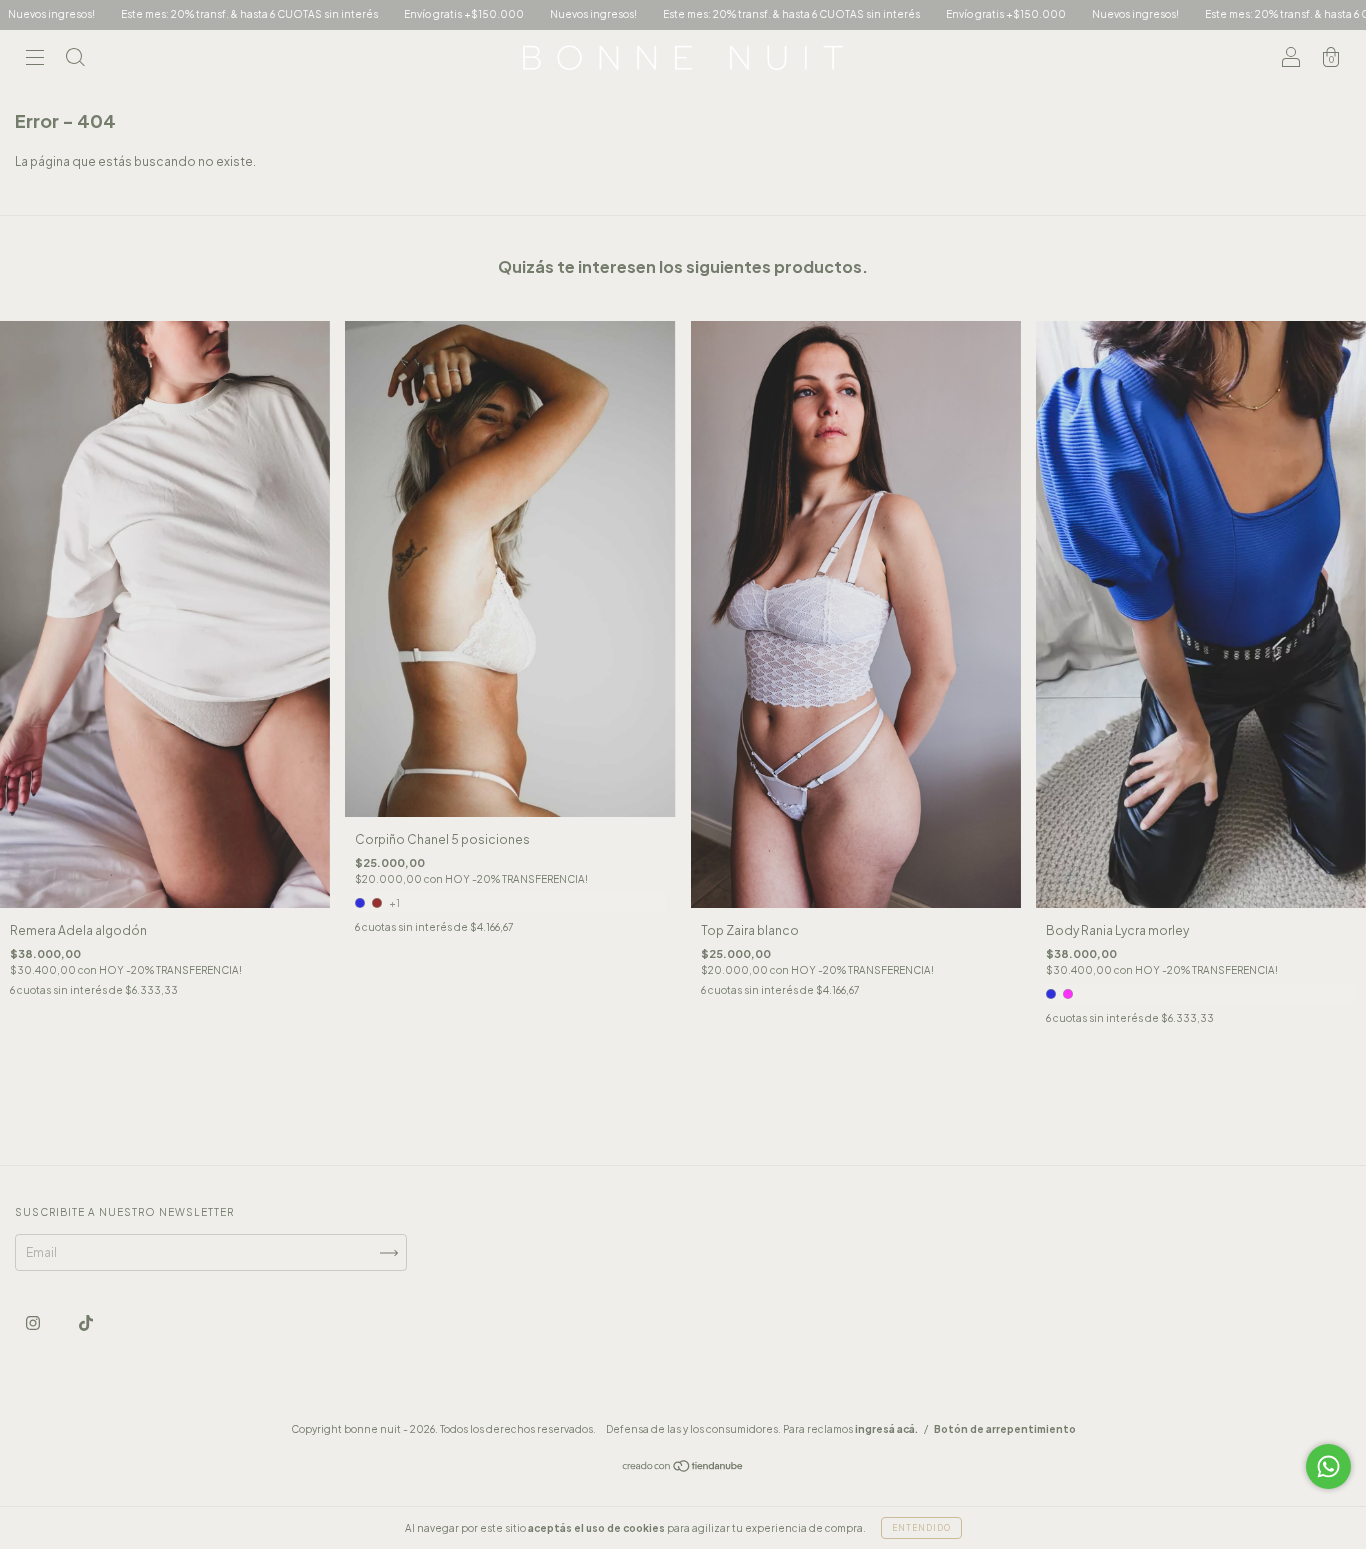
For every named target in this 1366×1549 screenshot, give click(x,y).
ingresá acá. (886, 1429)
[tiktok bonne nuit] (86, 1323)
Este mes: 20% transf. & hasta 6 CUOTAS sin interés (139, 14)
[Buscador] (75, 60)
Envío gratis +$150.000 (354, 14)
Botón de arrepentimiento (1005, 1429)
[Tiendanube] (683, 1468)
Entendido (921, 1528)
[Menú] (35, 60)
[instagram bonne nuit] (34, 1323)
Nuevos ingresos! (483, 14)
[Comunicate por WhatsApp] (1328, 1466)
